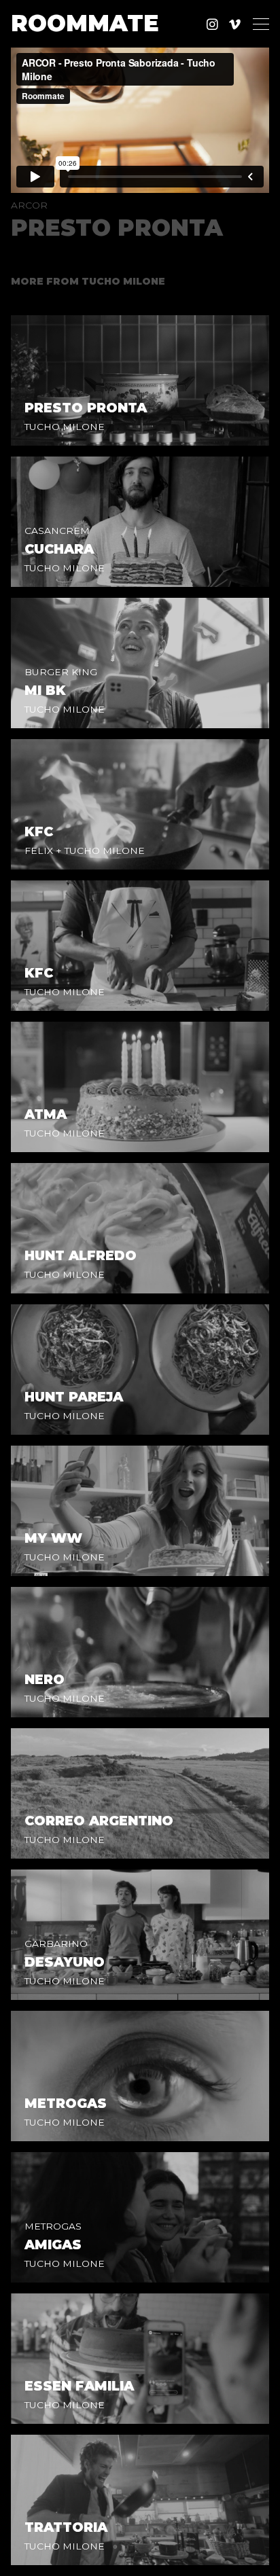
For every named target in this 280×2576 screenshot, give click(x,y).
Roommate (85, 24)
